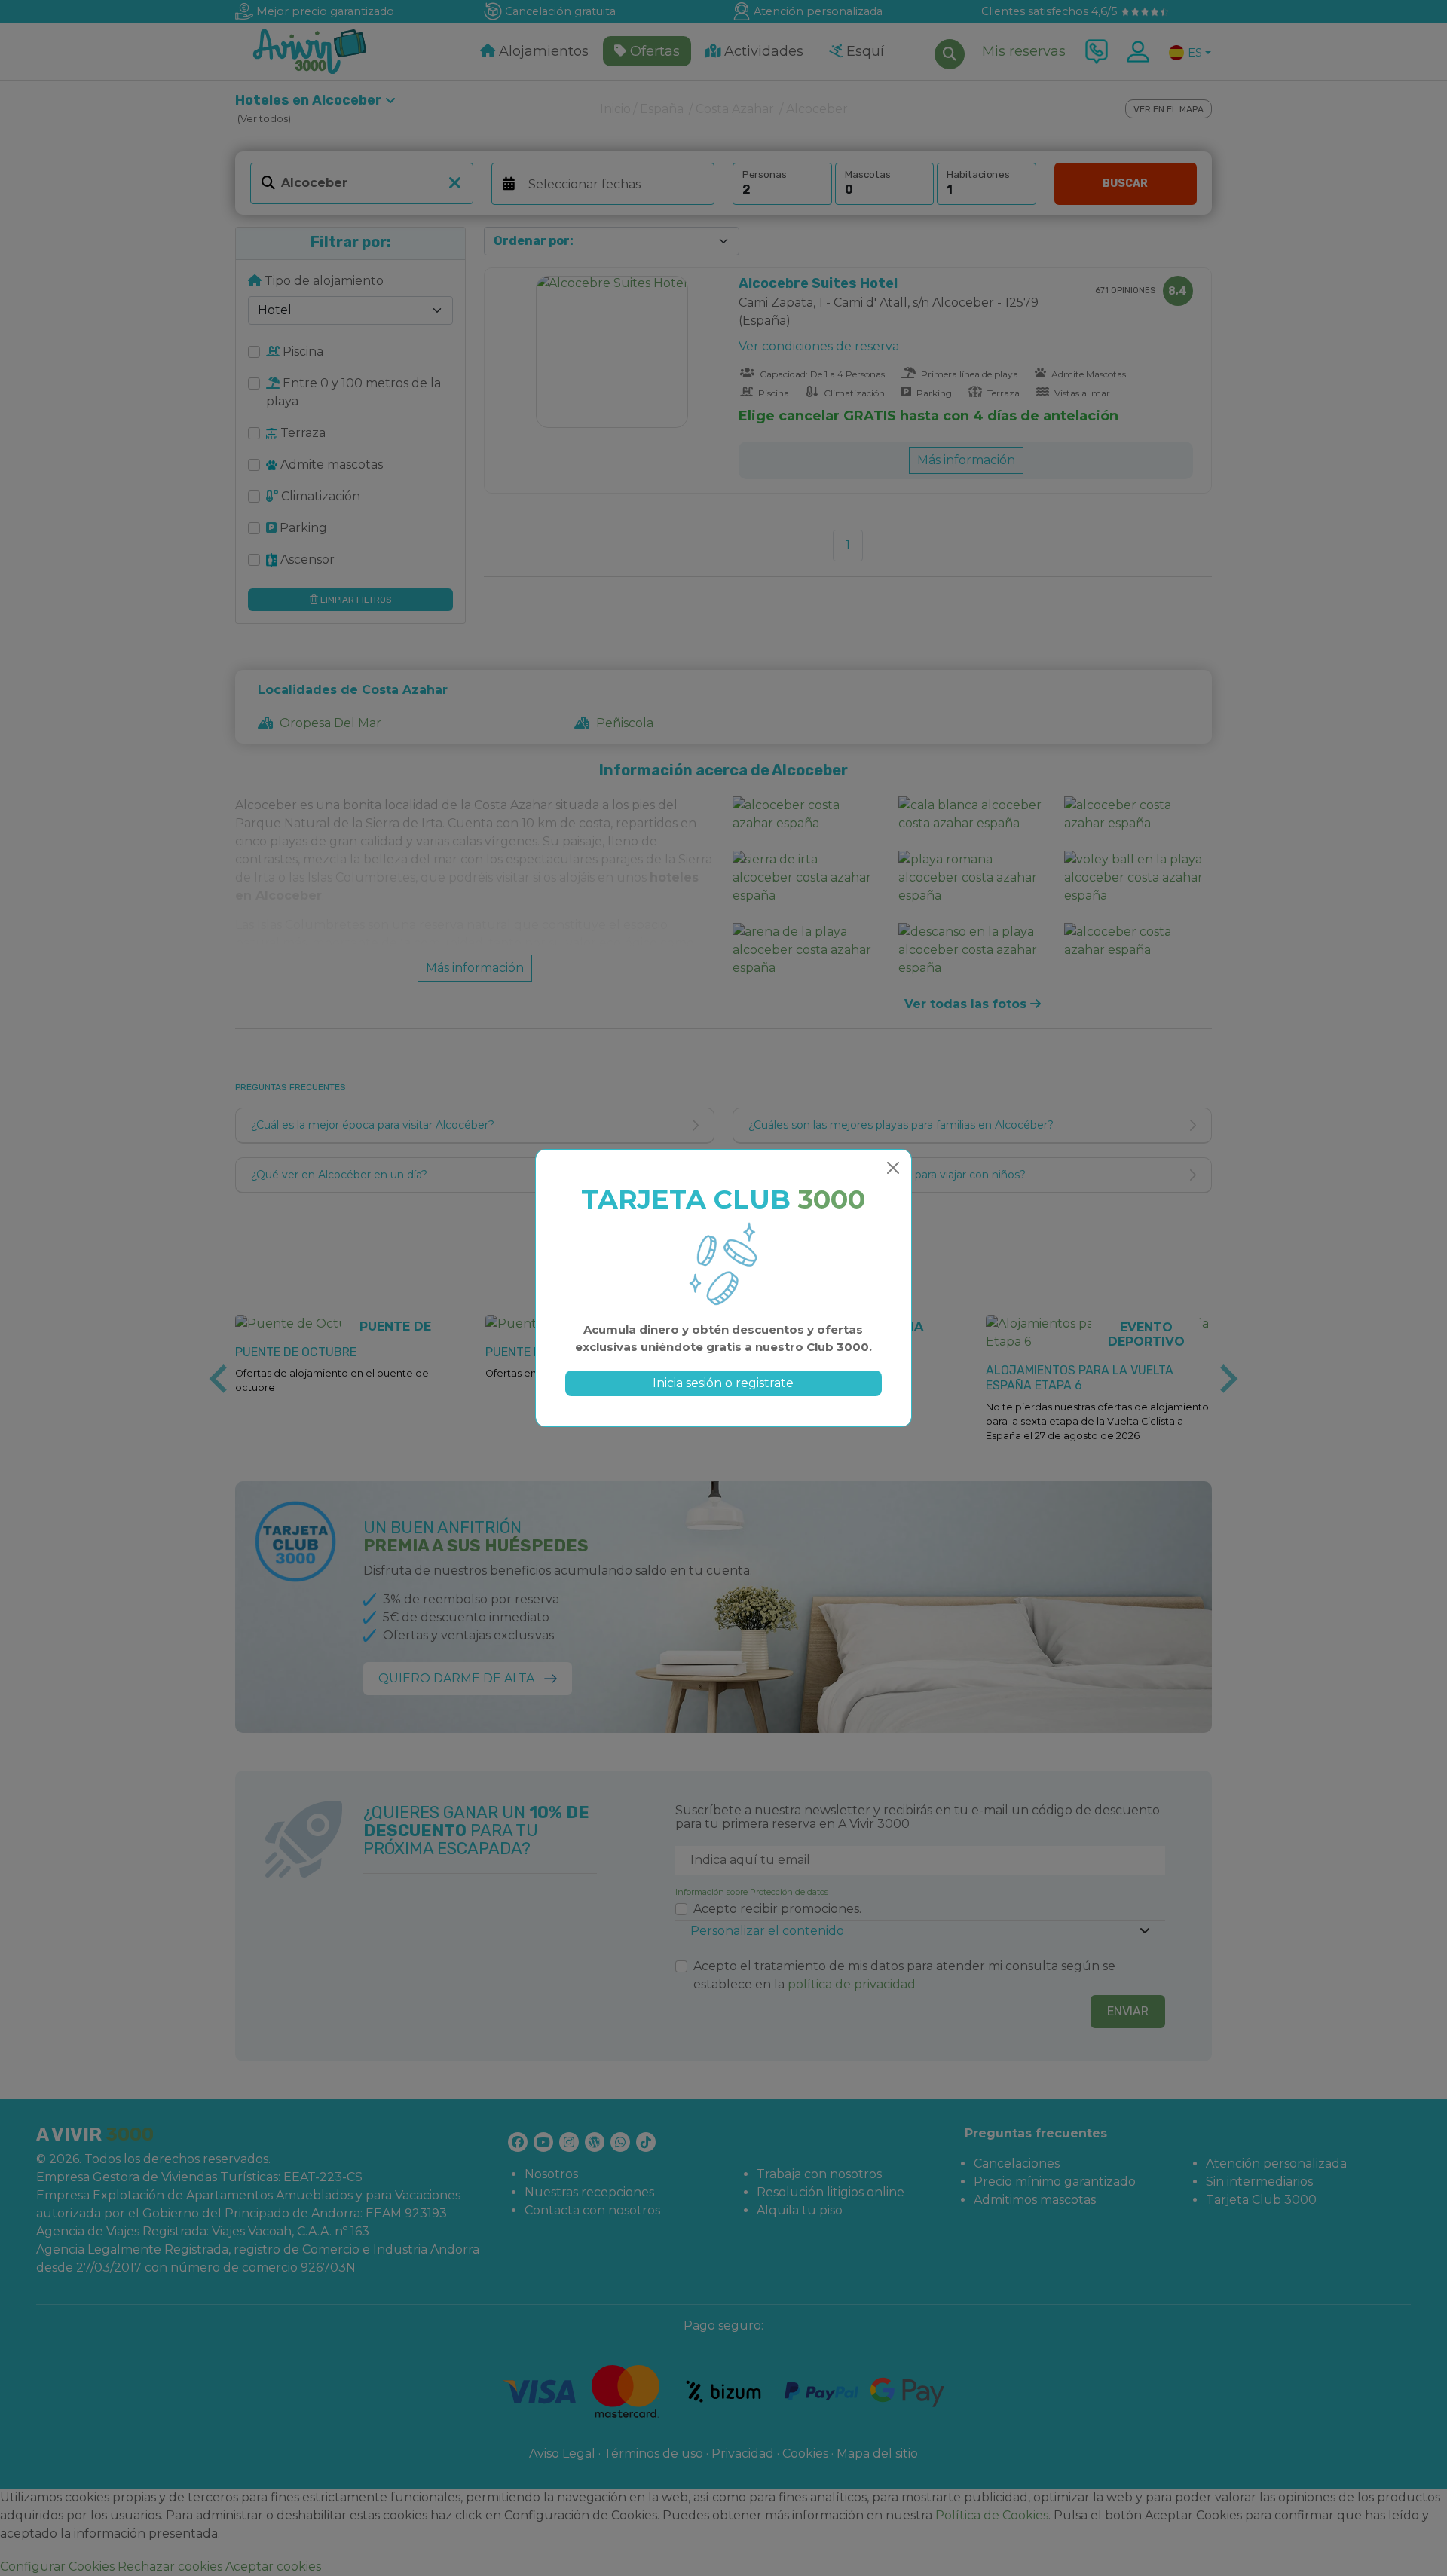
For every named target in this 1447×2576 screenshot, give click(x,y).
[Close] (893, 1168)
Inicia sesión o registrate (723, 1383)
